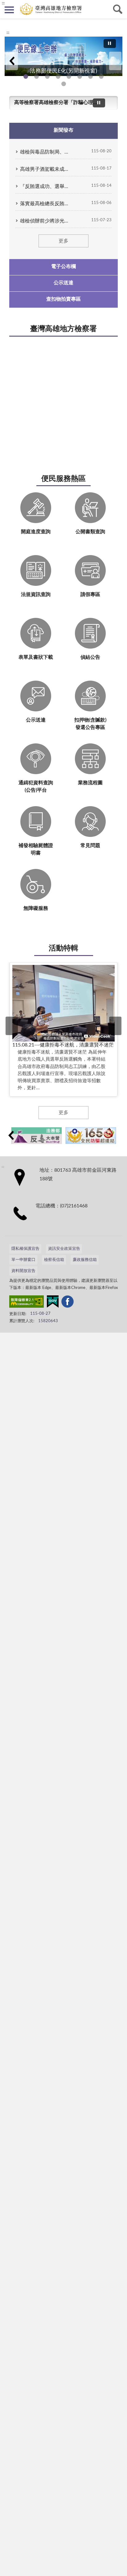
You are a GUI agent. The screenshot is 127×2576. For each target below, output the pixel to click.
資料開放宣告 (23, 1271)
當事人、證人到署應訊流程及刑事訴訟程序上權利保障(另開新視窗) (80, 76)
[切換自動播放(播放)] (110, 44)
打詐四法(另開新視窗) (47, 76)
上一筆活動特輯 (12, 1026)
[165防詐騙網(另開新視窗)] (91, 1136)
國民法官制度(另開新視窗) (101, 76)
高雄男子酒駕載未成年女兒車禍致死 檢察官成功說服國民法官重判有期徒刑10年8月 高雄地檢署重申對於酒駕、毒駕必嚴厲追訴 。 (45, 169)
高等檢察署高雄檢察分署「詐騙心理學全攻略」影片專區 (56, 102)
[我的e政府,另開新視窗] (53, 1303)
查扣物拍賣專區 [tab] (63, 299)
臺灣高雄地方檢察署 (63, 329)
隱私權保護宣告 (25, 1249)
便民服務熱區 (63, 479)
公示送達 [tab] (63, 283)
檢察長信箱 (54, 1260)
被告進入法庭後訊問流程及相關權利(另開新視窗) (90, 76)
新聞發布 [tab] (63, 130)
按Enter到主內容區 (23, 5)
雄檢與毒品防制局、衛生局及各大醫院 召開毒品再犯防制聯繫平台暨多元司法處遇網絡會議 (45, 152)
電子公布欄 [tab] (63, 266)
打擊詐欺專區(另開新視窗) (37, 76)
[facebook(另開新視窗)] (68, 1303)
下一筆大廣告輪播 (115, 61)
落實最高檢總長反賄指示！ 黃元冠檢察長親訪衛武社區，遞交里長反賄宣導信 (45, 204)
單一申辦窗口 (23, 1260)
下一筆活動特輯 (115, 1026)
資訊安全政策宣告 (64, 1249)
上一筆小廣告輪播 (11, 1135)
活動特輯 (63, 948)
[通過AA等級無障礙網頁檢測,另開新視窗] (27, 1303)
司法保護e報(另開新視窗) (64, 84)
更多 (63, 241)
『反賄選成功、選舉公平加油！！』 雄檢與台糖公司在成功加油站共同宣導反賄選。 (45, 186)
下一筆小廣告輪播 (116, 1135)
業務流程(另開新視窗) (69, 76)
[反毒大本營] (37, 1136)
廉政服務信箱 (85, 1260)
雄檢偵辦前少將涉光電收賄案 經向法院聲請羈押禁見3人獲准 (45, 221)
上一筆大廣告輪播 (12, 61)
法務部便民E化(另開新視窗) (26, 76)
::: (8, 33)
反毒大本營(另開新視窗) (58, 76)
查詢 (118, 9)
